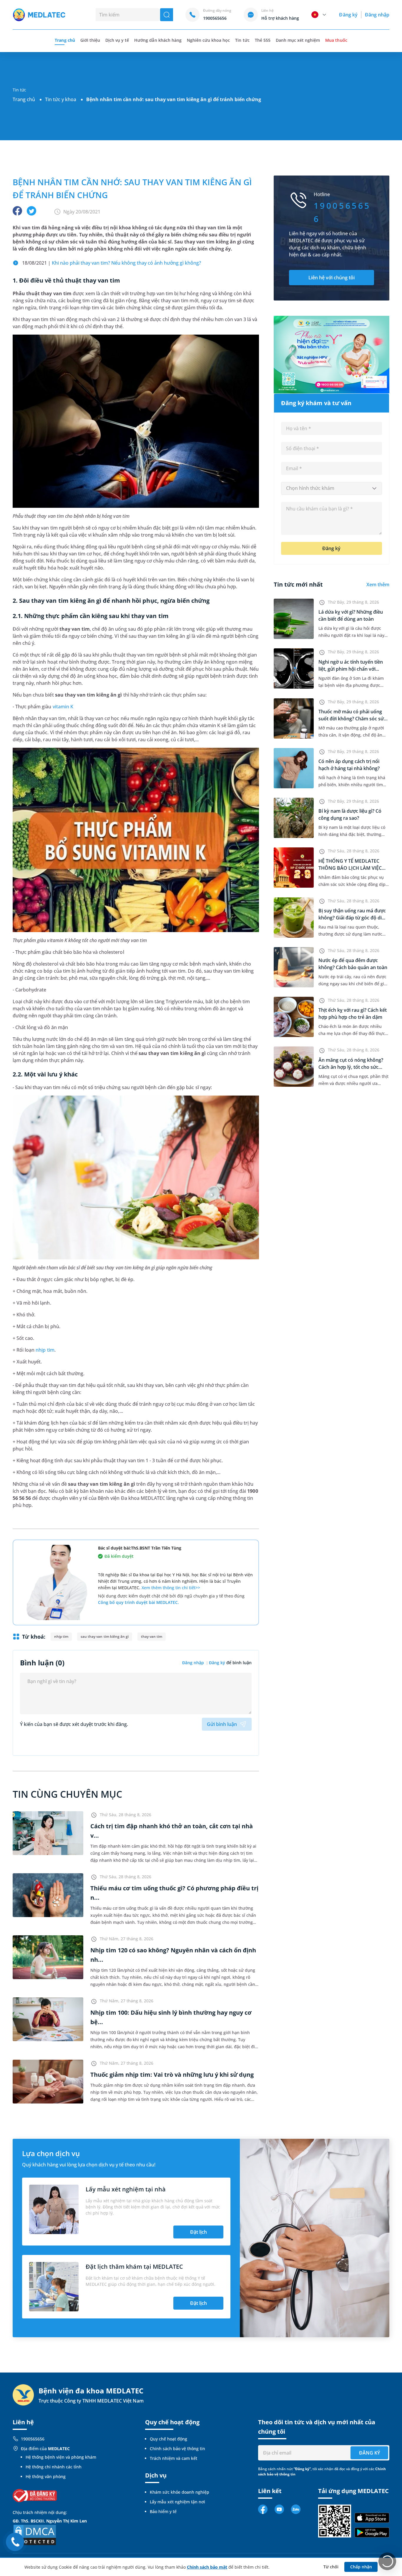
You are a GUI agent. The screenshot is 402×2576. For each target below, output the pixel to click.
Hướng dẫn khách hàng (158, 40)
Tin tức (242, 40)
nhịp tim (45, 1350)
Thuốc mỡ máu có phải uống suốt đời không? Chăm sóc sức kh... (352, 719)
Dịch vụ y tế (117, 40)
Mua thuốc (336, 40)
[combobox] (332, 488)
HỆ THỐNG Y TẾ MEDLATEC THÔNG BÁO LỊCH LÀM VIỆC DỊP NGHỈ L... (350, 868)
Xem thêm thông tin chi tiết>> (171, 1588)
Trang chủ (24, 99)
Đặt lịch (198, 2232)
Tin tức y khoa (61, 99)
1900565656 (33, 2439)
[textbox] (332, 488)
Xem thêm (378, 585)
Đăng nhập (377, 15)
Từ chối (331, 2567)
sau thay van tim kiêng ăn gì (105, 1636)
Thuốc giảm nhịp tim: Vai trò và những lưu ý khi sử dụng (172, 2075)
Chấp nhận (361, 2567)
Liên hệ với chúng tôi (332, 278)
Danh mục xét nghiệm (298, 40)
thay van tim (152, 1636)
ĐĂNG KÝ (369, 2453)
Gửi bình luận (222, 1724)
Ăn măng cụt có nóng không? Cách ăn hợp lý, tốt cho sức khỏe (351, 1067)
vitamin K (63, 707)
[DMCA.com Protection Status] (35, 2535)
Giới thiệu (90, 40)
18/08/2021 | (112, 263)
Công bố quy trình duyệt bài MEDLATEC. (138, 1602)
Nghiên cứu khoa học (209, 40)
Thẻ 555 (263, 40)
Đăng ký (348, 15)
